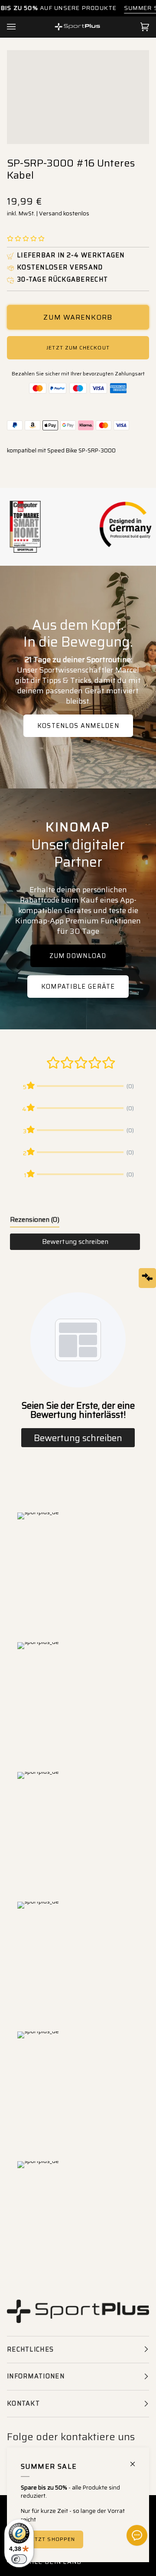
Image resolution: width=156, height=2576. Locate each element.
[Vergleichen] (147, 1278)
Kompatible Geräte (78, 987)
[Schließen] (136, 2460)
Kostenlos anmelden (78, 726)
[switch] (19, 2559)
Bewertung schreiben (75, 1242)
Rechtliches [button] (30, 2349)
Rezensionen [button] (35, 1219)
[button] (26, 239)
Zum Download (78, 956)
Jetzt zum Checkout (78, 348)
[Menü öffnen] (20, 27)
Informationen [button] (36, 2376)
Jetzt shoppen (52, 2539)
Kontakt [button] (23, 2403)
